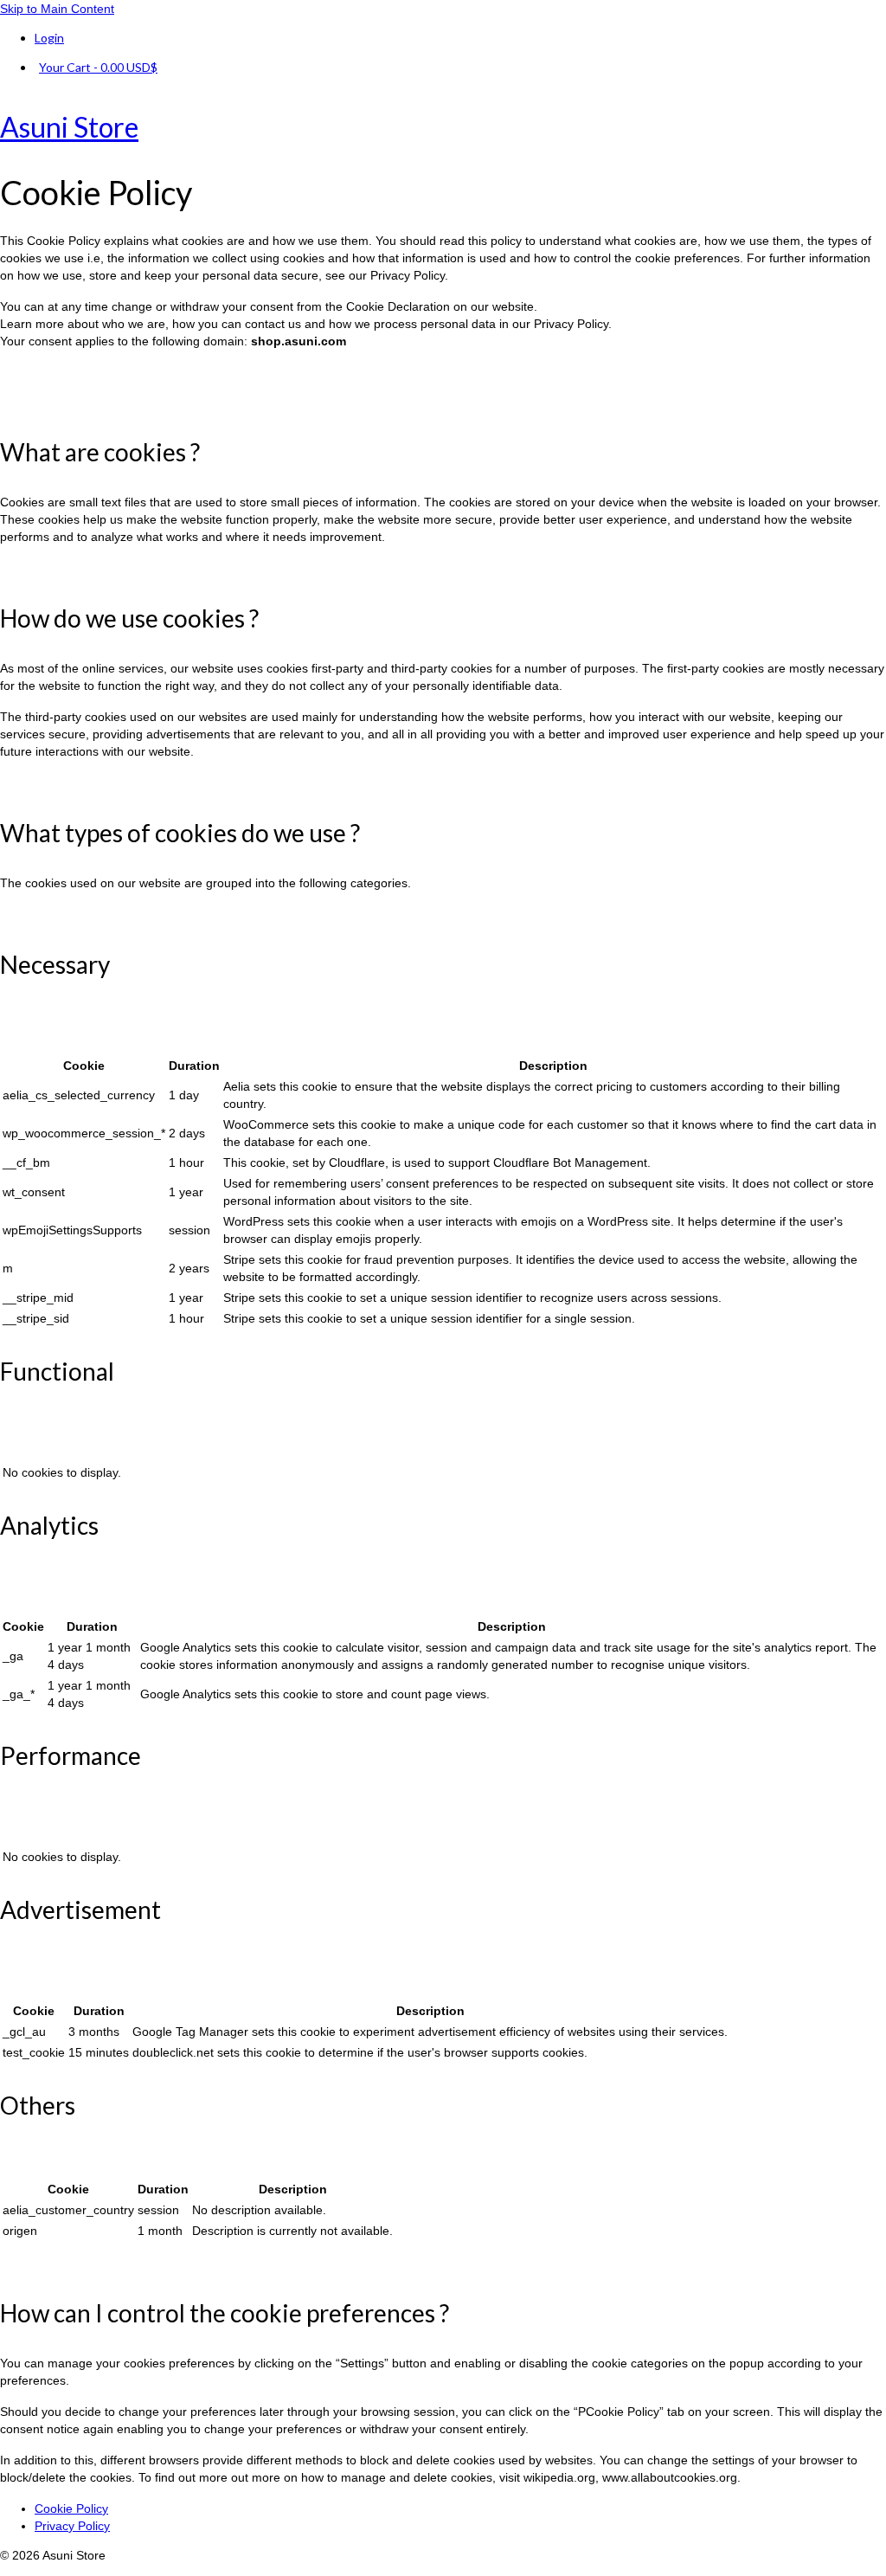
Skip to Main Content (57, 9)
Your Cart (98, 67)
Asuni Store (69, 127)
